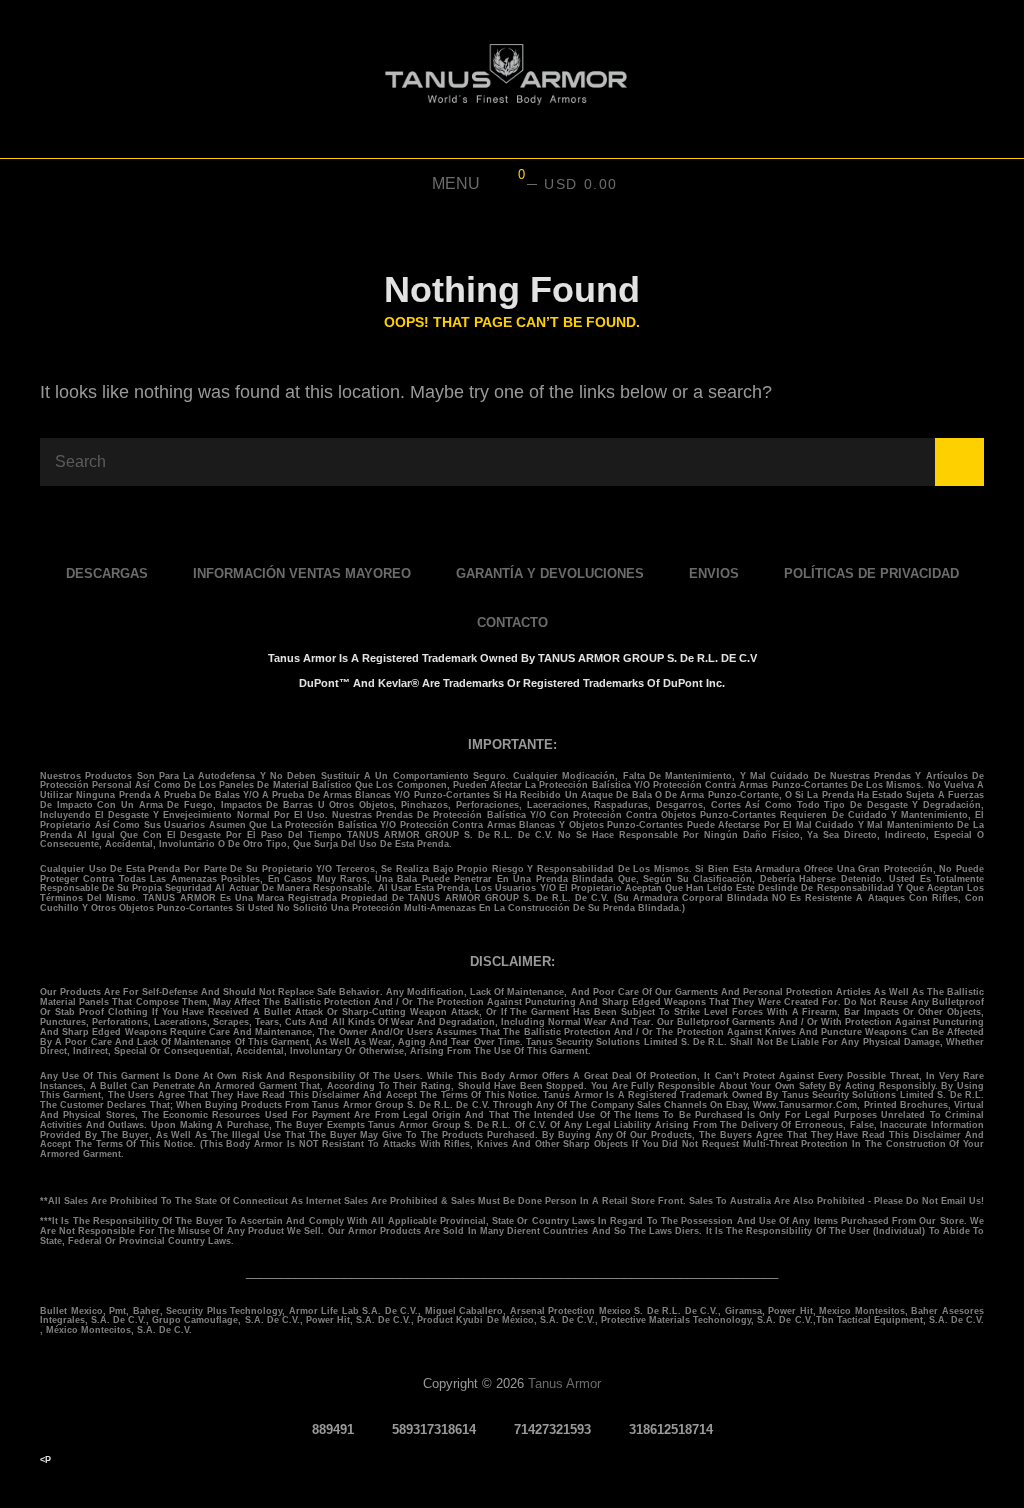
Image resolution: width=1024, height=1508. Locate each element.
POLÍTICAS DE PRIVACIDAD (871, 573)
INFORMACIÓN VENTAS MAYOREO (302, 573)
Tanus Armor (564, 1383)
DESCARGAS (107, 573)
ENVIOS (714, 573)
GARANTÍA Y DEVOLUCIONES (550, 573)
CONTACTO (512, 622)
